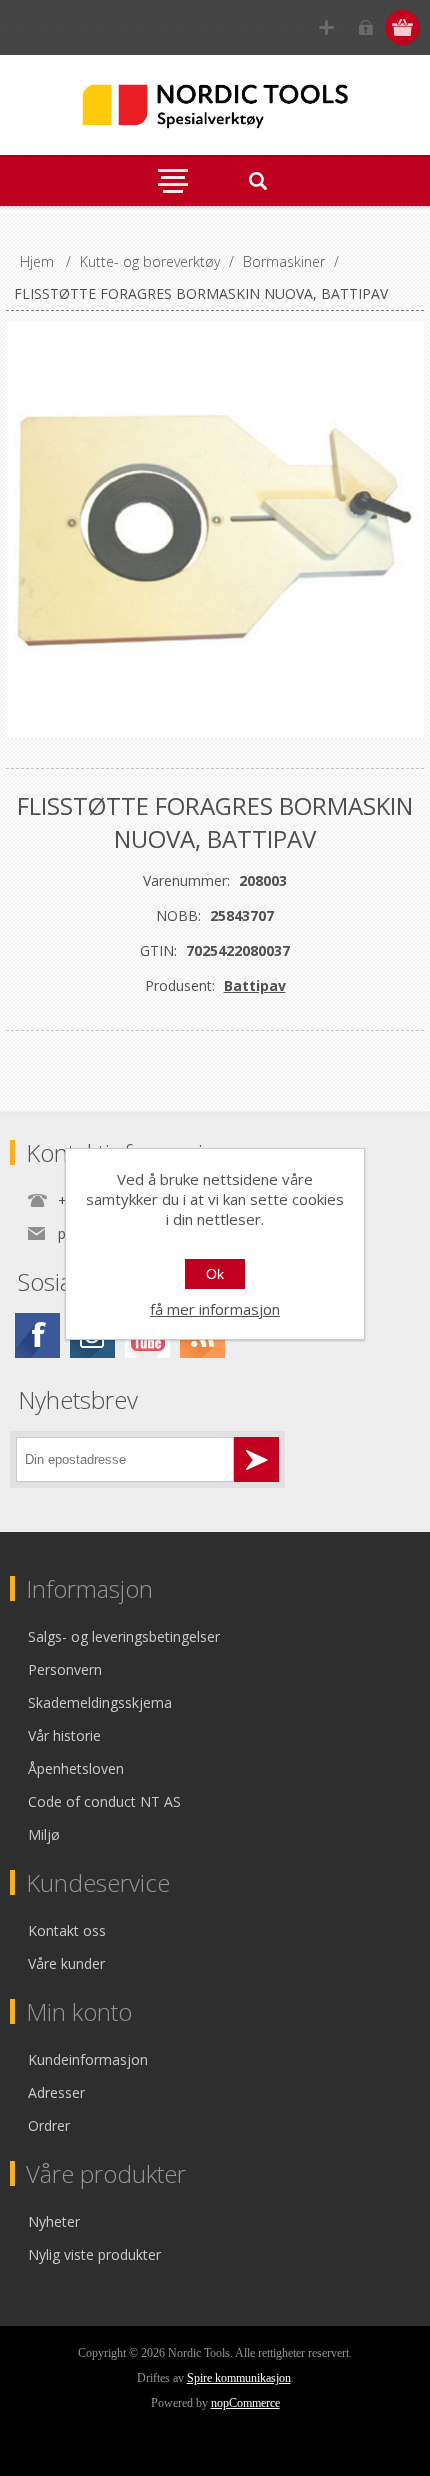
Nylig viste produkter (94, 2254)
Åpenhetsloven (76, 1768)
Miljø (44, 1834)
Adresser (56, 2092)
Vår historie (64, 1735)
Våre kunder (66, 1963)
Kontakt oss (67, 1930)
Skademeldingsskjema (100, 1702)
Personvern (65, 1669)
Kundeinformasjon (88, 2059)
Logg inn (365, 27)
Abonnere (256, 1459)
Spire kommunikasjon (239, 2378)
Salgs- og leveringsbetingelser (124, 1636)
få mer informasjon (215, 1309)
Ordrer (49, 2125)
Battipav (255, 985)
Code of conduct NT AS (104, 1801)
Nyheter (54, 2221)
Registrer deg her (326, 27)
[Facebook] (37, 1335)
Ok (215, 1274)
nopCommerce (245, 2403)
